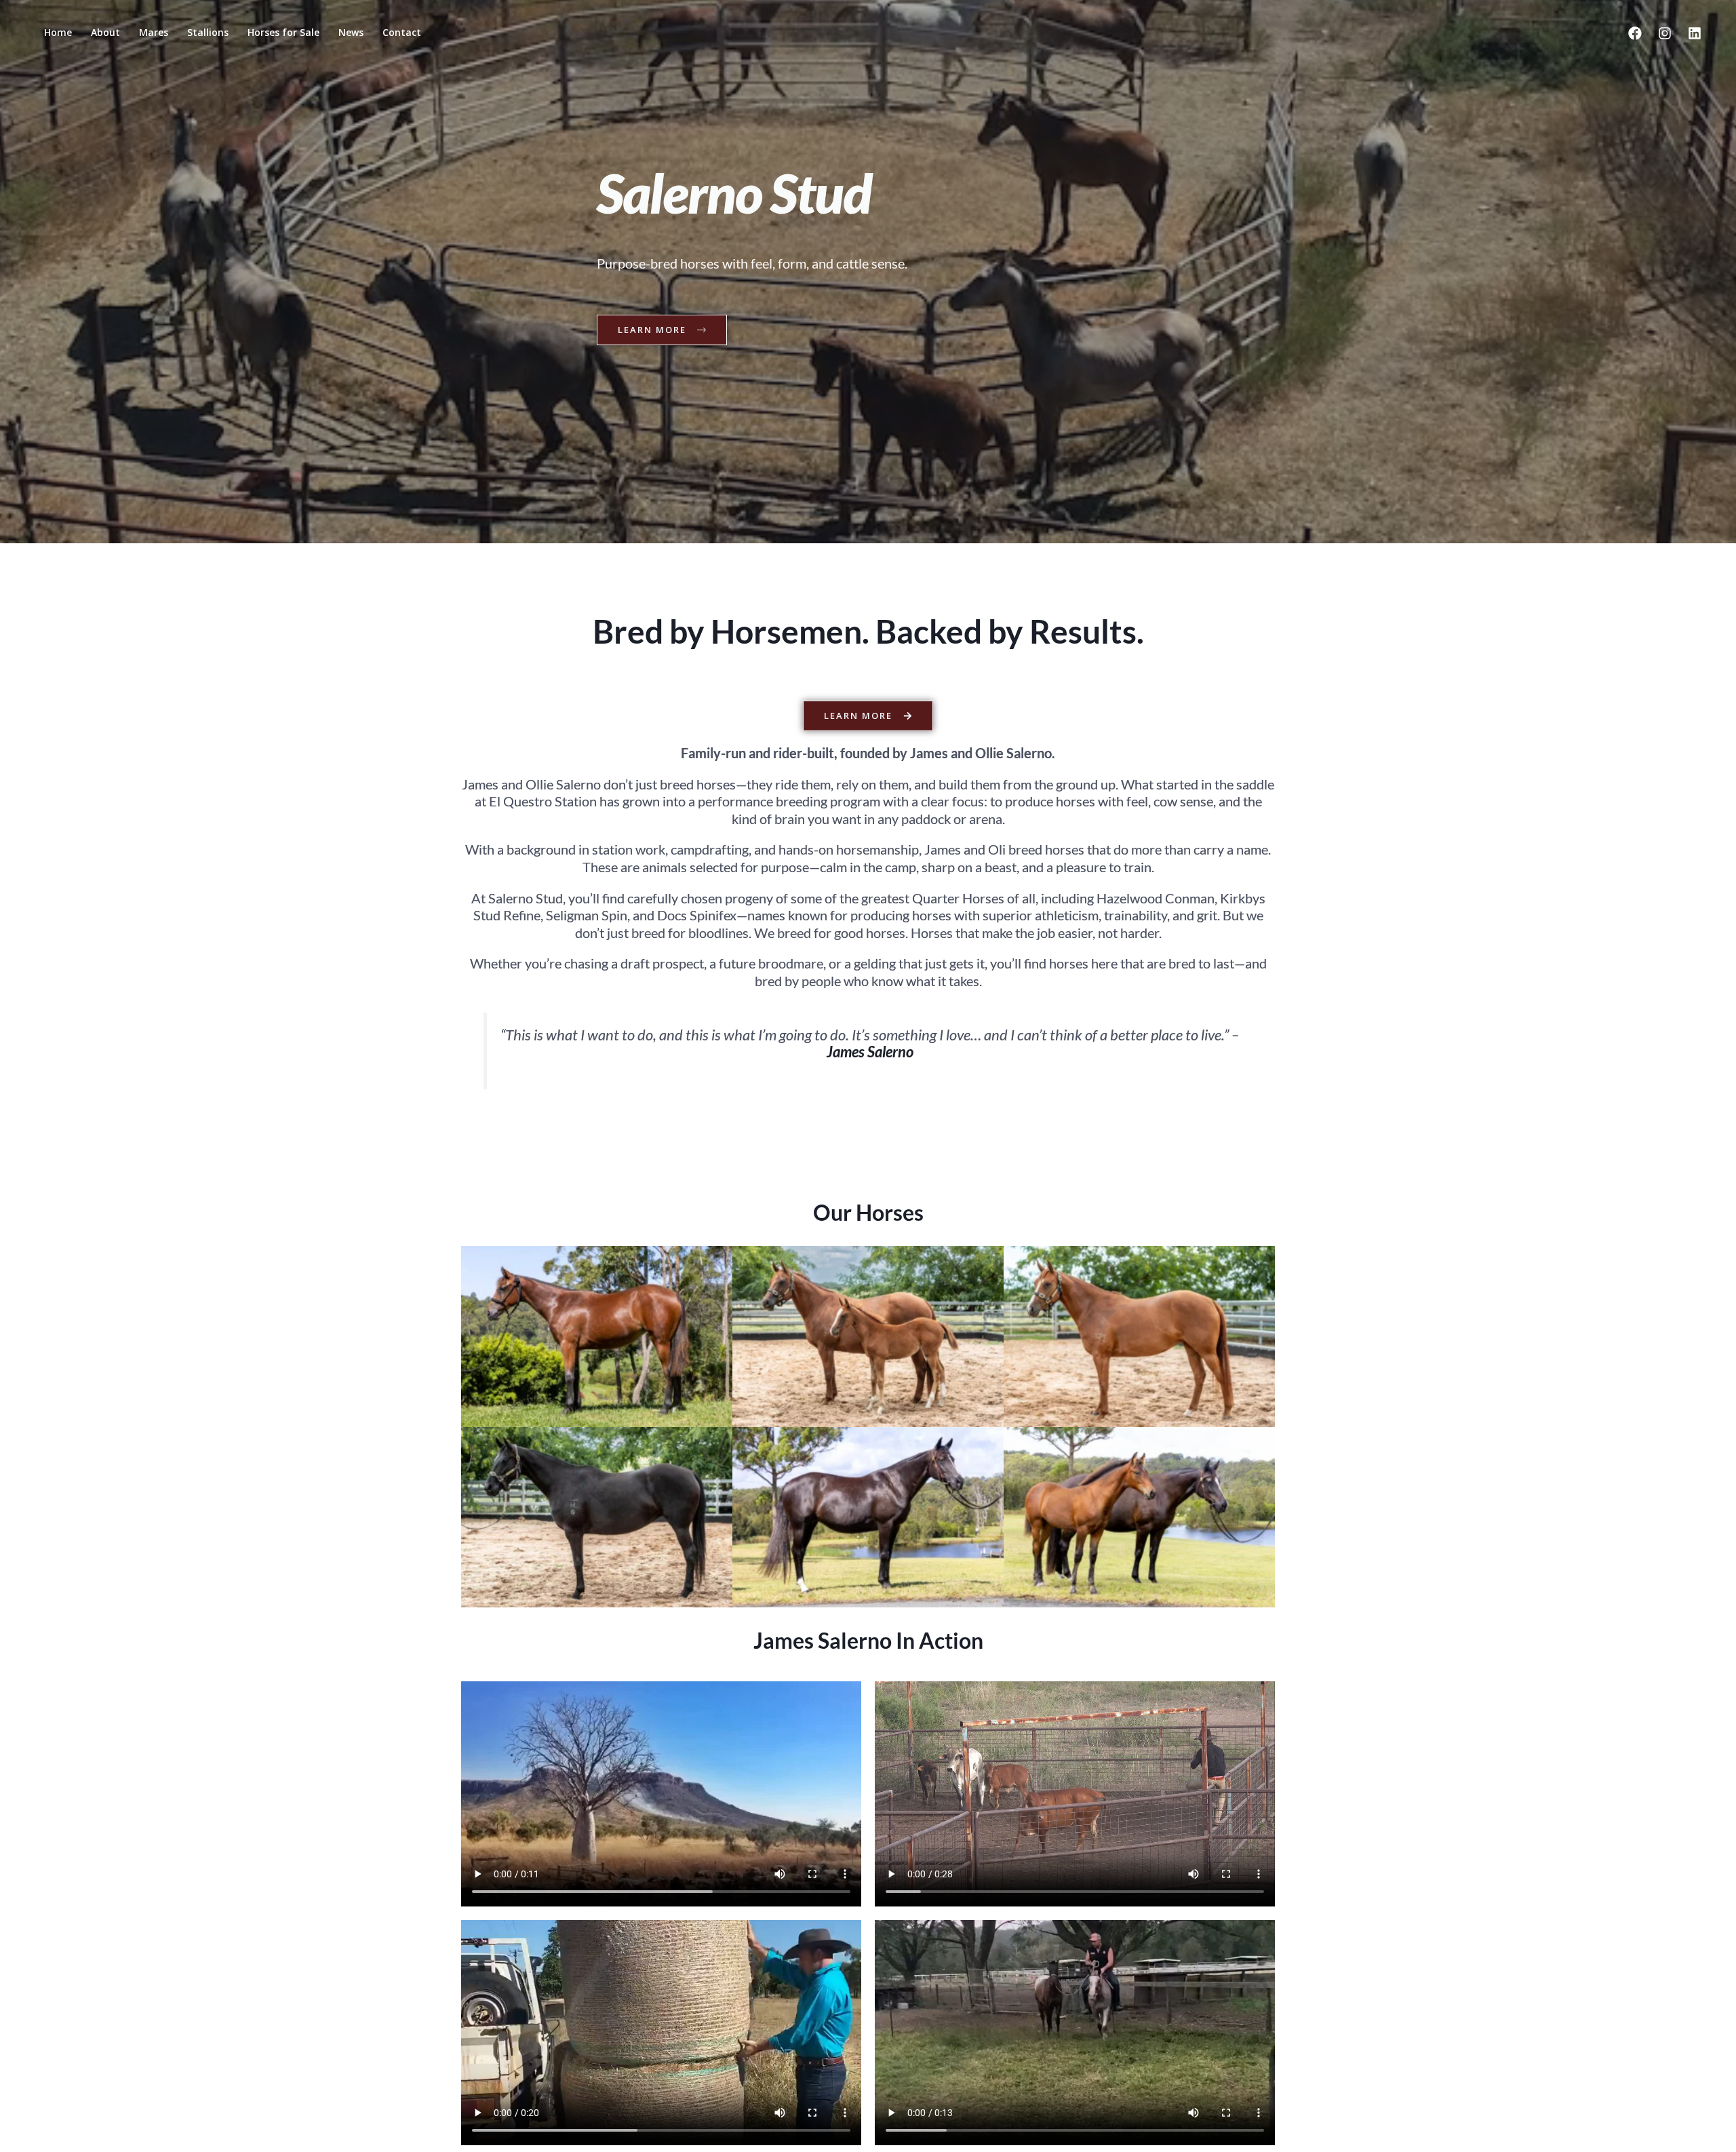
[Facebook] (1635, 33)
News (351, 32)
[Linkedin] (1695, 33)
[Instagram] (1665, 33)
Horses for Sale (283, 32)
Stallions (208, 32)
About (105, 32)
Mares (154, 32)
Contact (402, 32)
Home (58, 32)
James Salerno (870, 1052)
